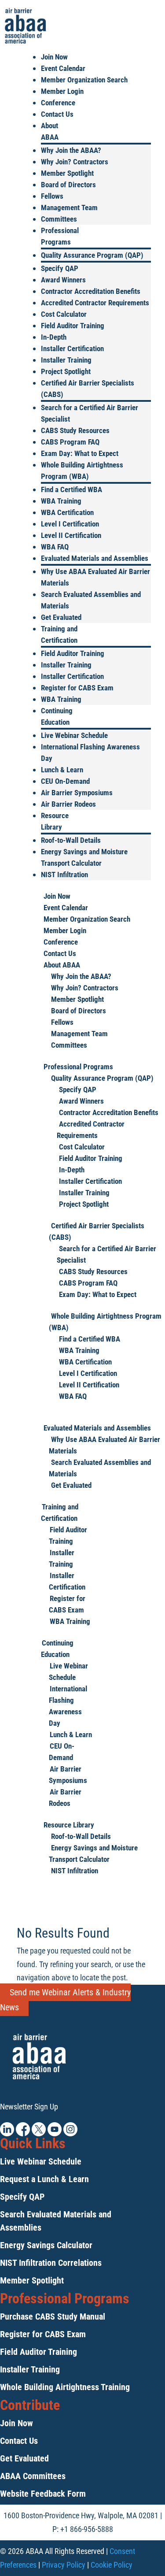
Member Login (62, 91)
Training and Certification (60, 1512)
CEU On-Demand (65, 781)
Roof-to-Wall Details (71, 840)
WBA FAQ (55, 547)
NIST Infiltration (64, 875)
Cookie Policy (112, 2565)
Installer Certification (72, 348)
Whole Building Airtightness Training (65, 2387)
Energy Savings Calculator (46, 2245)
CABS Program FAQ (70, 442)
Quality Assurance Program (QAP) (92, 255)
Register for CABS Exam (77, 688)
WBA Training (61, 501)
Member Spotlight (67, 173)
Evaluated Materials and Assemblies (95, 558)
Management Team (69, 208)
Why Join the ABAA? (71, 150)
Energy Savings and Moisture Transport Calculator (93, 1853)
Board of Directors (68, 185)
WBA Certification (67, 512)
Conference (58, 103)
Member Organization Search (84, 80)
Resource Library (69, 1825)
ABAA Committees (33, 2476)
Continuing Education (57, 1649)
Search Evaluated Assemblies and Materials (100, 1468)
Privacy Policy (64, 2565)
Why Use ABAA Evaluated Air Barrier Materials (104, 1445)
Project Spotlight (66, 371)
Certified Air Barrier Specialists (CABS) (97, 1231)
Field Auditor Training (73, 326)
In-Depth (54, 337)
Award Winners (63, 280)
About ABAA (62, 965)
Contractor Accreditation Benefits (91, 291)
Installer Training (66, 360)
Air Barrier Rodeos (68, 804)
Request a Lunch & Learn (44, 2179)
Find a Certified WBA (71, 489)
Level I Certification (70, 524)
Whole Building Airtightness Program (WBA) (105, 1322)
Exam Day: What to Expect (80, 453)
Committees (59, 219)
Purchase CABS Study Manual (53, 2317)
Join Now (54, 57)
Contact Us (57, 114)
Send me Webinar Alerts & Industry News (65, 2000)
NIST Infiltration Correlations (51, 2263)
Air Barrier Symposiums (77, 793)
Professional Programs (78, 1067)
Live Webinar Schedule (74, 735)
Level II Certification (71, 535)
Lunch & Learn (62, 770)
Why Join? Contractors (75, 162)
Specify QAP (60, 268)
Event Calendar (63, 68)
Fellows (52, 196)
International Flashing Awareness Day (68, 1706)
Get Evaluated (61, 617)
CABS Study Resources (75, 430)
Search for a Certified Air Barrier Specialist (106, 1254)
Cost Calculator (64, 314)
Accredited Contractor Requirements (95, 303)
